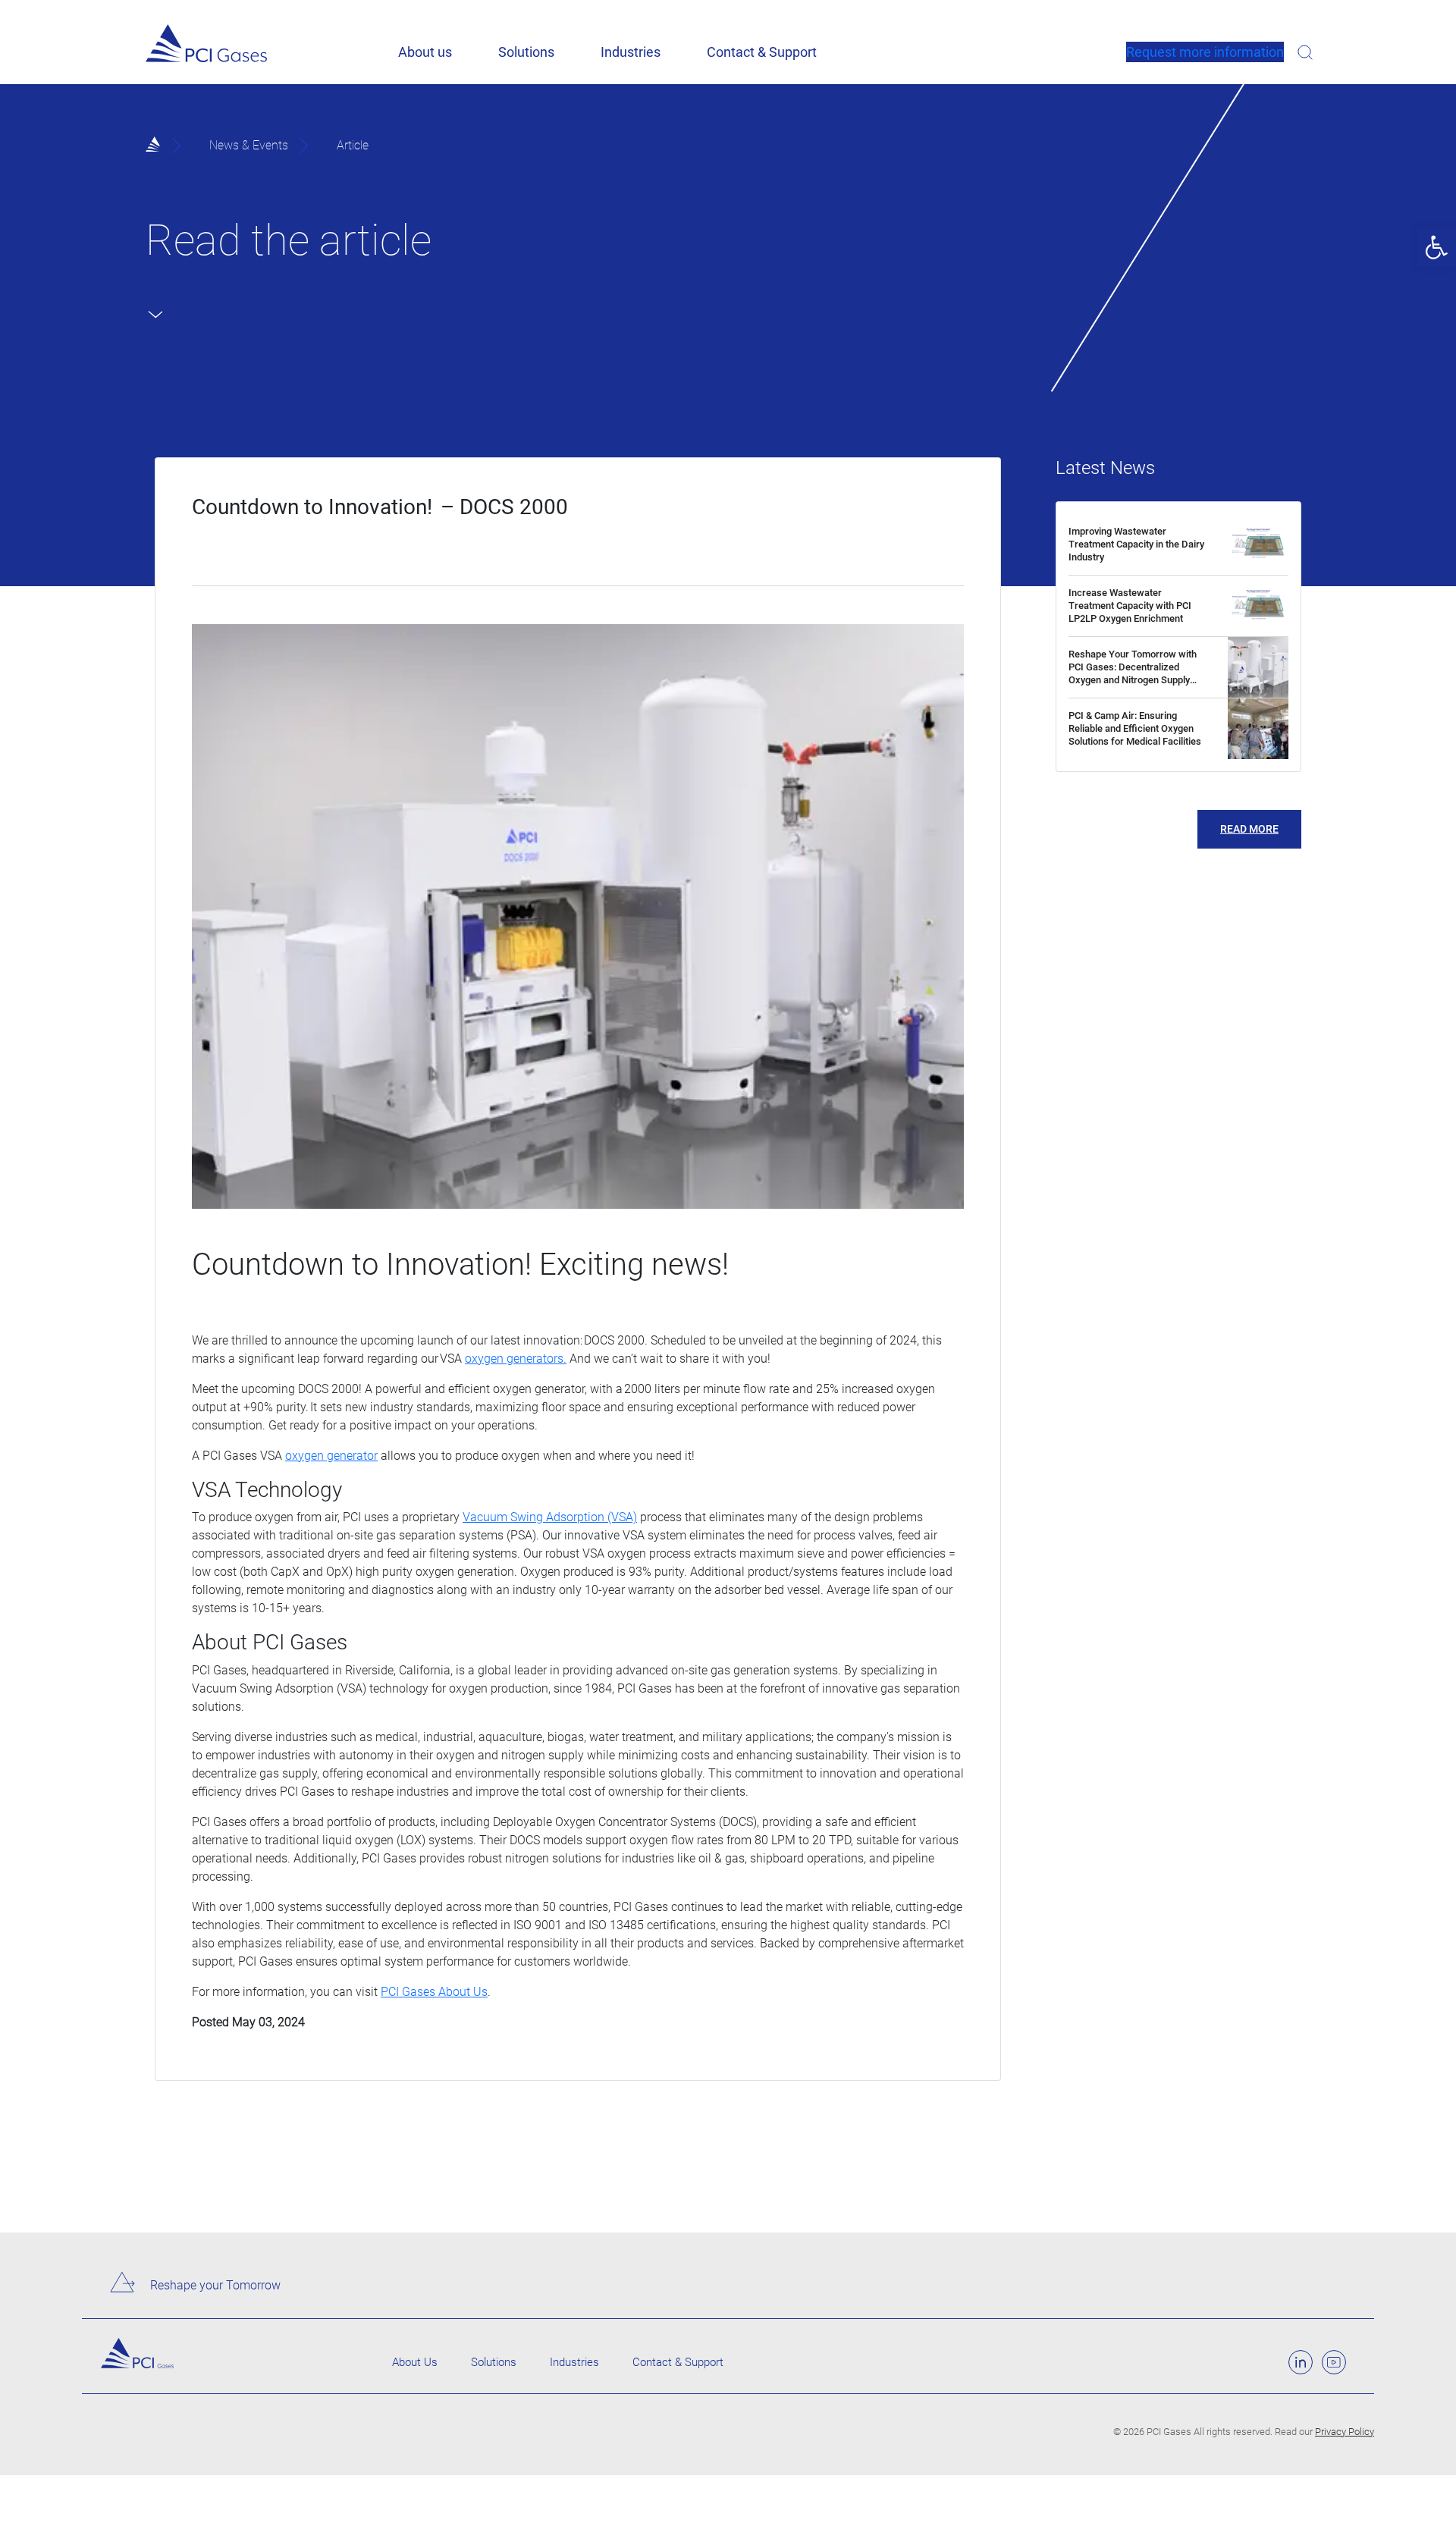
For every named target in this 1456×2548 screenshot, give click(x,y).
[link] (1436, 247)
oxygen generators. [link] (516, 1359)
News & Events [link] (249, 145)
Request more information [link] (1205, 52)
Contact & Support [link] (762, 52)
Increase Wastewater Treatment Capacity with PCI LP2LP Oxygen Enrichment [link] (1130, 606)
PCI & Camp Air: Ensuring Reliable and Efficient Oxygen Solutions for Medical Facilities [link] (1135, 728)
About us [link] (425, 52)
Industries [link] (631, 52)
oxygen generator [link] (331, 1456)
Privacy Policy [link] (1345, 2432)
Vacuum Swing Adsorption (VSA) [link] (550, 1517)
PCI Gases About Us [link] (434, 1992)
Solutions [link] (526, 52)
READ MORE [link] (1249, 829)
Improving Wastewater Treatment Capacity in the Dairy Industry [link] (1136, 544)
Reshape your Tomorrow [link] (215, 2285)
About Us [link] (415, 2362)
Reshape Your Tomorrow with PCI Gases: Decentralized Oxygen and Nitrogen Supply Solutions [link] (1133, 673)
